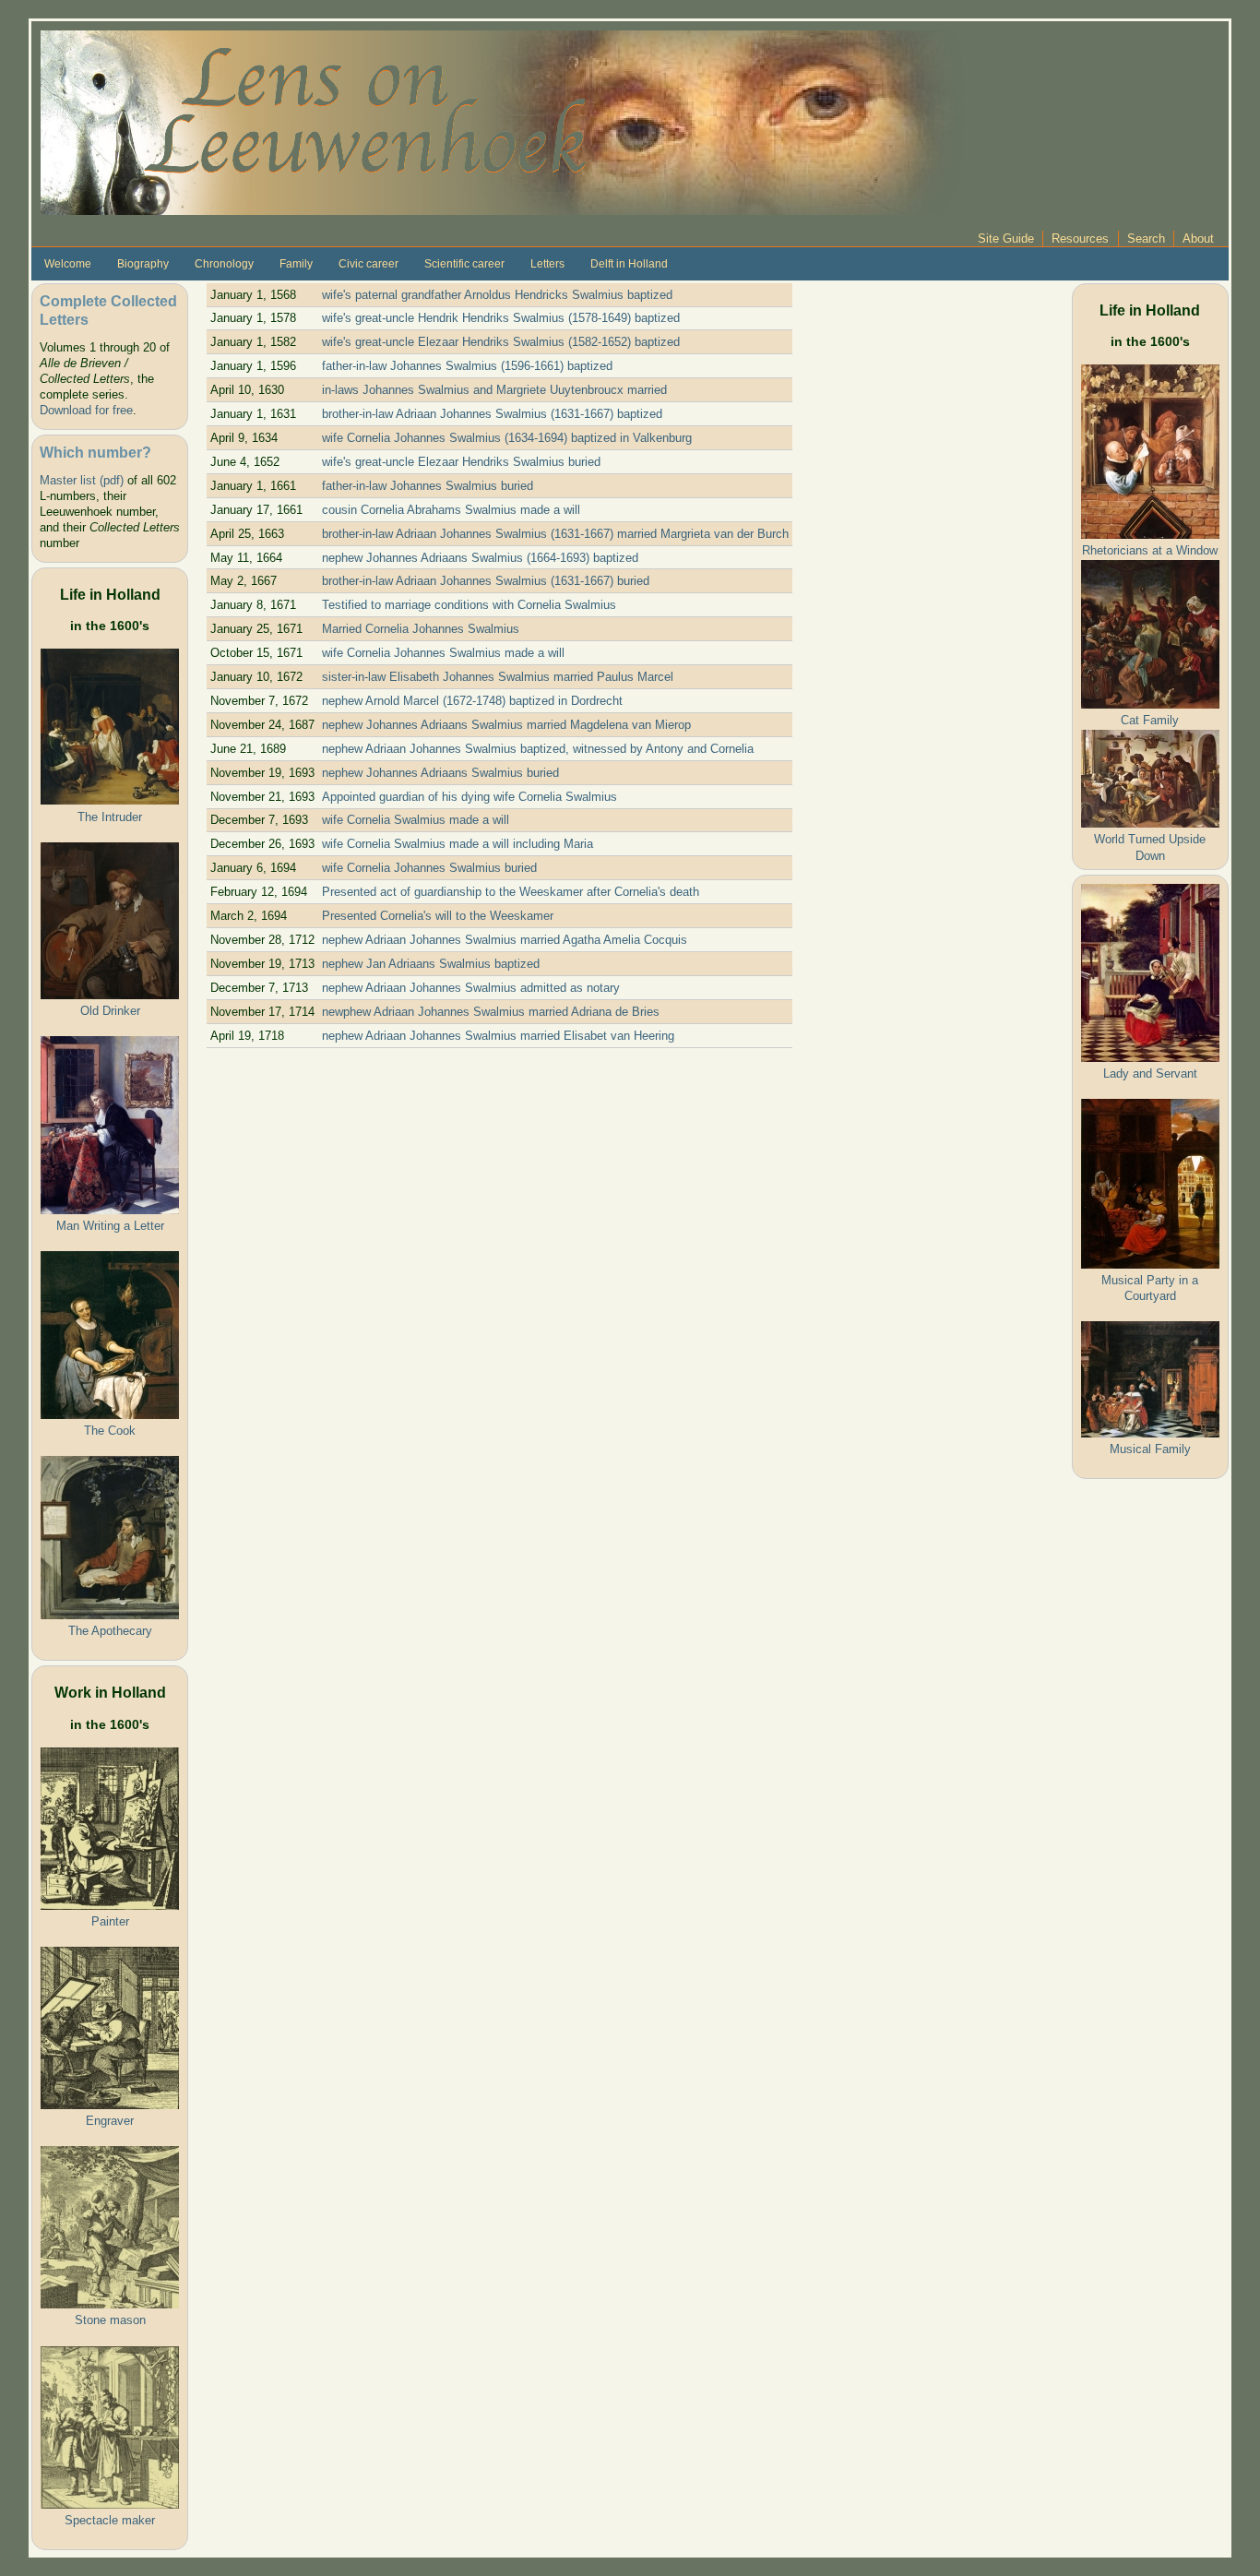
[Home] (502, 121)
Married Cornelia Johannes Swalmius (421, 629)
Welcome (68, 264)
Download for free (86, 410)
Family (296, 264)
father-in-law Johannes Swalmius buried (428, 486)
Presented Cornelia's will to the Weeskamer (438, 916)
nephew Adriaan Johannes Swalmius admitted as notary (471, 988)
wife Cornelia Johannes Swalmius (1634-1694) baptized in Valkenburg (507, 438)
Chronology (224, 264)
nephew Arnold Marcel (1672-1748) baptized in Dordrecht (472, 701)
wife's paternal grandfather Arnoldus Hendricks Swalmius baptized (497, 295)
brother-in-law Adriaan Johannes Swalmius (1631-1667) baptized (492, 414)
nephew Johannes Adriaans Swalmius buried (440, 773)
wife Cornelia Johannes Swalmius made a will (443, 653)
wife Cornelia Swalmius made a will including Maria (458, 844)
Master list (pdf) (82, 480)
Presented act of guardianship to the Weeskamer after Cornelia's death (511, 892)
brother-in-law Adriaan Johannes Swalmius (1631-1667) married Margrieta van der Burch (555, 534)
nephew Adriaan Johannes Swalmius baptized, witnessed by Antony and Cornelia (538, 749)
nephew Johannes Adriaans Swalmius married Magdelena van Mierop (506, 725)
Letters (547, 264)
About (1198, 239)
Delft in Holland (629, 264)
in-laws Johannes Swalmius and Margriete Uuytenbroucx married (494, 390)
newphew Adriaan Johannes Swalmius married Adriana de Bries (491, 1012)
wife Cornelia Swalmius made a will (416, 820)
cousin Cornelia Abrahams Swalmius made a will (451, 510)
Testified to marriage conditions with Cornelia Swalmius (469, 605)
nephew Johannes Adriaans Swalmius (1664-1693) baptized (480, 558)
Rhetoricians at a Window (1150, 550)
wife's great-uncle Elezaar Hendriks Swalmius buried (461, 462)
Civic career (368, 264)
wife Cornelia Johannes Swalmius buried (429, 868)
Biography (143, 264)
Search (1146, 239)
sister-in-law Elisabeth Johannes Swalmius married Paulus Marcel (498, 677)
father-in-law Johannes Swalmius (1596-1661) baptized (467, 366)
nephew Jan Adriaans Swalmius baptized (431, 964)
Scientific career (464, 264)
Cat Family (1150, 720)
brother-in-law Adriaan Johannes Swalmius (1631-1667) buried (486, 581)
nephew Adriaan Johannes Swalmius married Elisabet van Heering (498, 1036)
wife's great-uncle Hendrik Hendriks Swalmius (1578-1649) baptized (501, 318)
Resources (1080, 239)
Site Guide (1006, 239)
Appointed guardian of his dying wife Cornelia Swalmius (470, 797)
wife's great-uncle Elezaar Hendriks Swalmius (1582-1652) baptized (501, 342)
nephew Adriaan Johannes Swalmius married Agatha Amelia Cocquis (505, 940)
